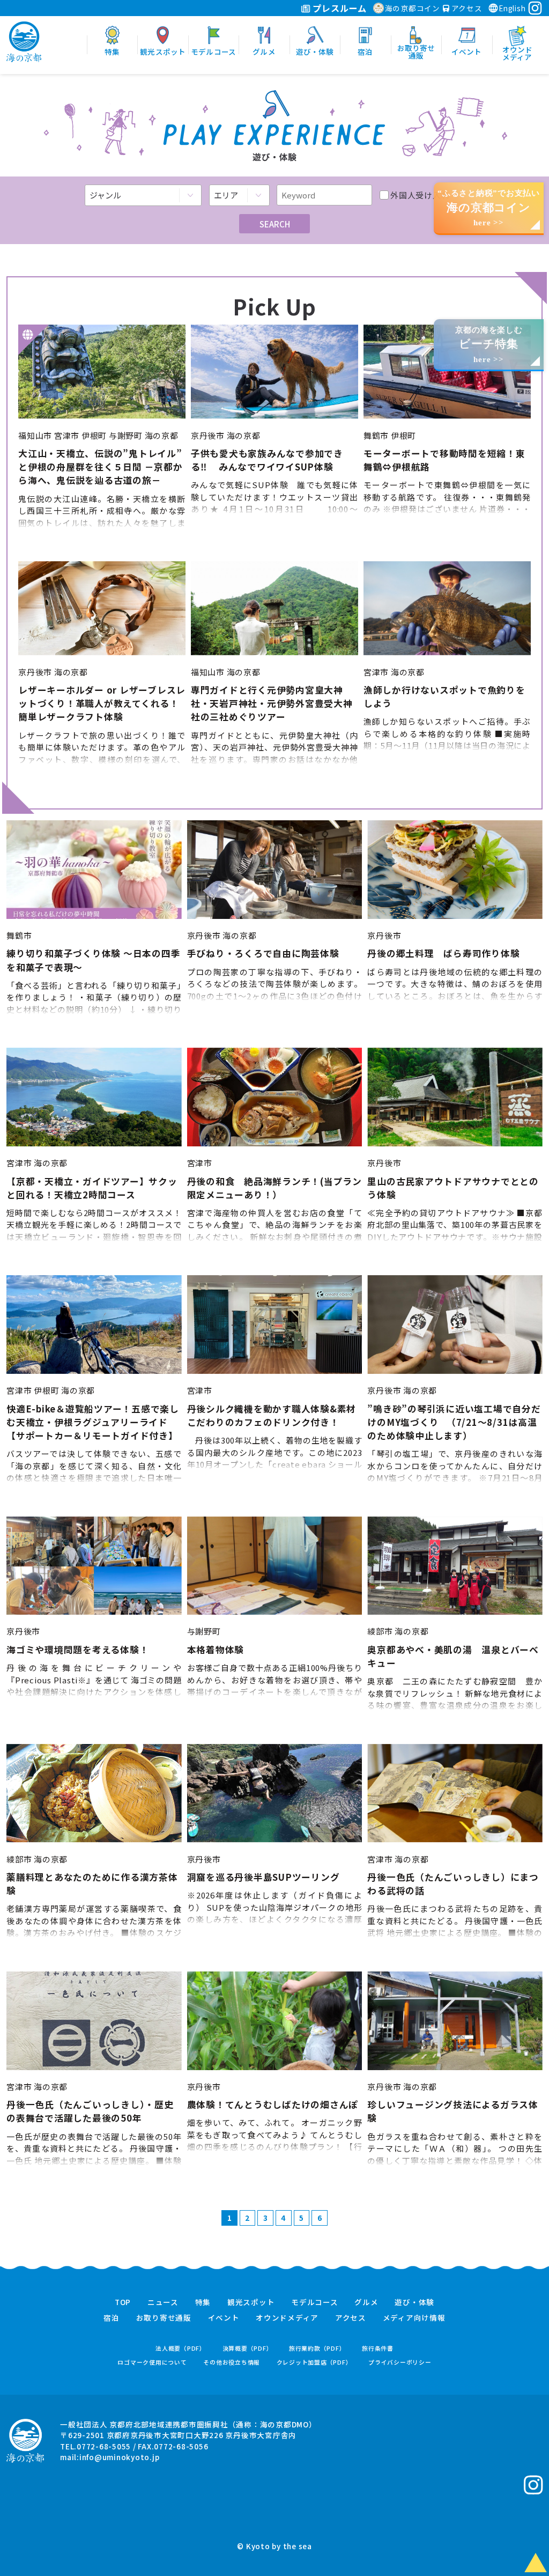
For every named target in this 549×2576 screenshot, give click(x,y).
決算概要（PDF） (248, 2348)
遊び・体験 (414, 2302)
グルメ (366, 2302)
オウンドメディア (287, 2318)
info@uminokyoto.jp (120, 2457)
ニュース (163, 2302)
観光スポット (251, 2302)
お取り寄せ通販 (164, 2318)
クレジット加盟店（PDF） (314, 2362)
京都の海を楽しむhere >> (489, 345)
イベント (224, 2318)
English (512, 8)
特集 (203, 2302)
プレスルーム (339, 8)
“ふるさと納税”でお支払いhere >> (489, 208)
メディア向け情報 (414, 2318)
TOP (123, 2302)
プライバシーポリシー (400, 2362)
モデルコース (315, 2302)
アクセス (466, 8)
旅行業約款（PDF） (317, 2348)
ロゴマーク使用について (152, 2362)
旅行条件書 (378, 2348)
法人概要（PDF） (181, 2348)
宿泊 (112, 2318)
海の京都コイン (413, 8)
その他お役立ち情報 (232, 2362)
